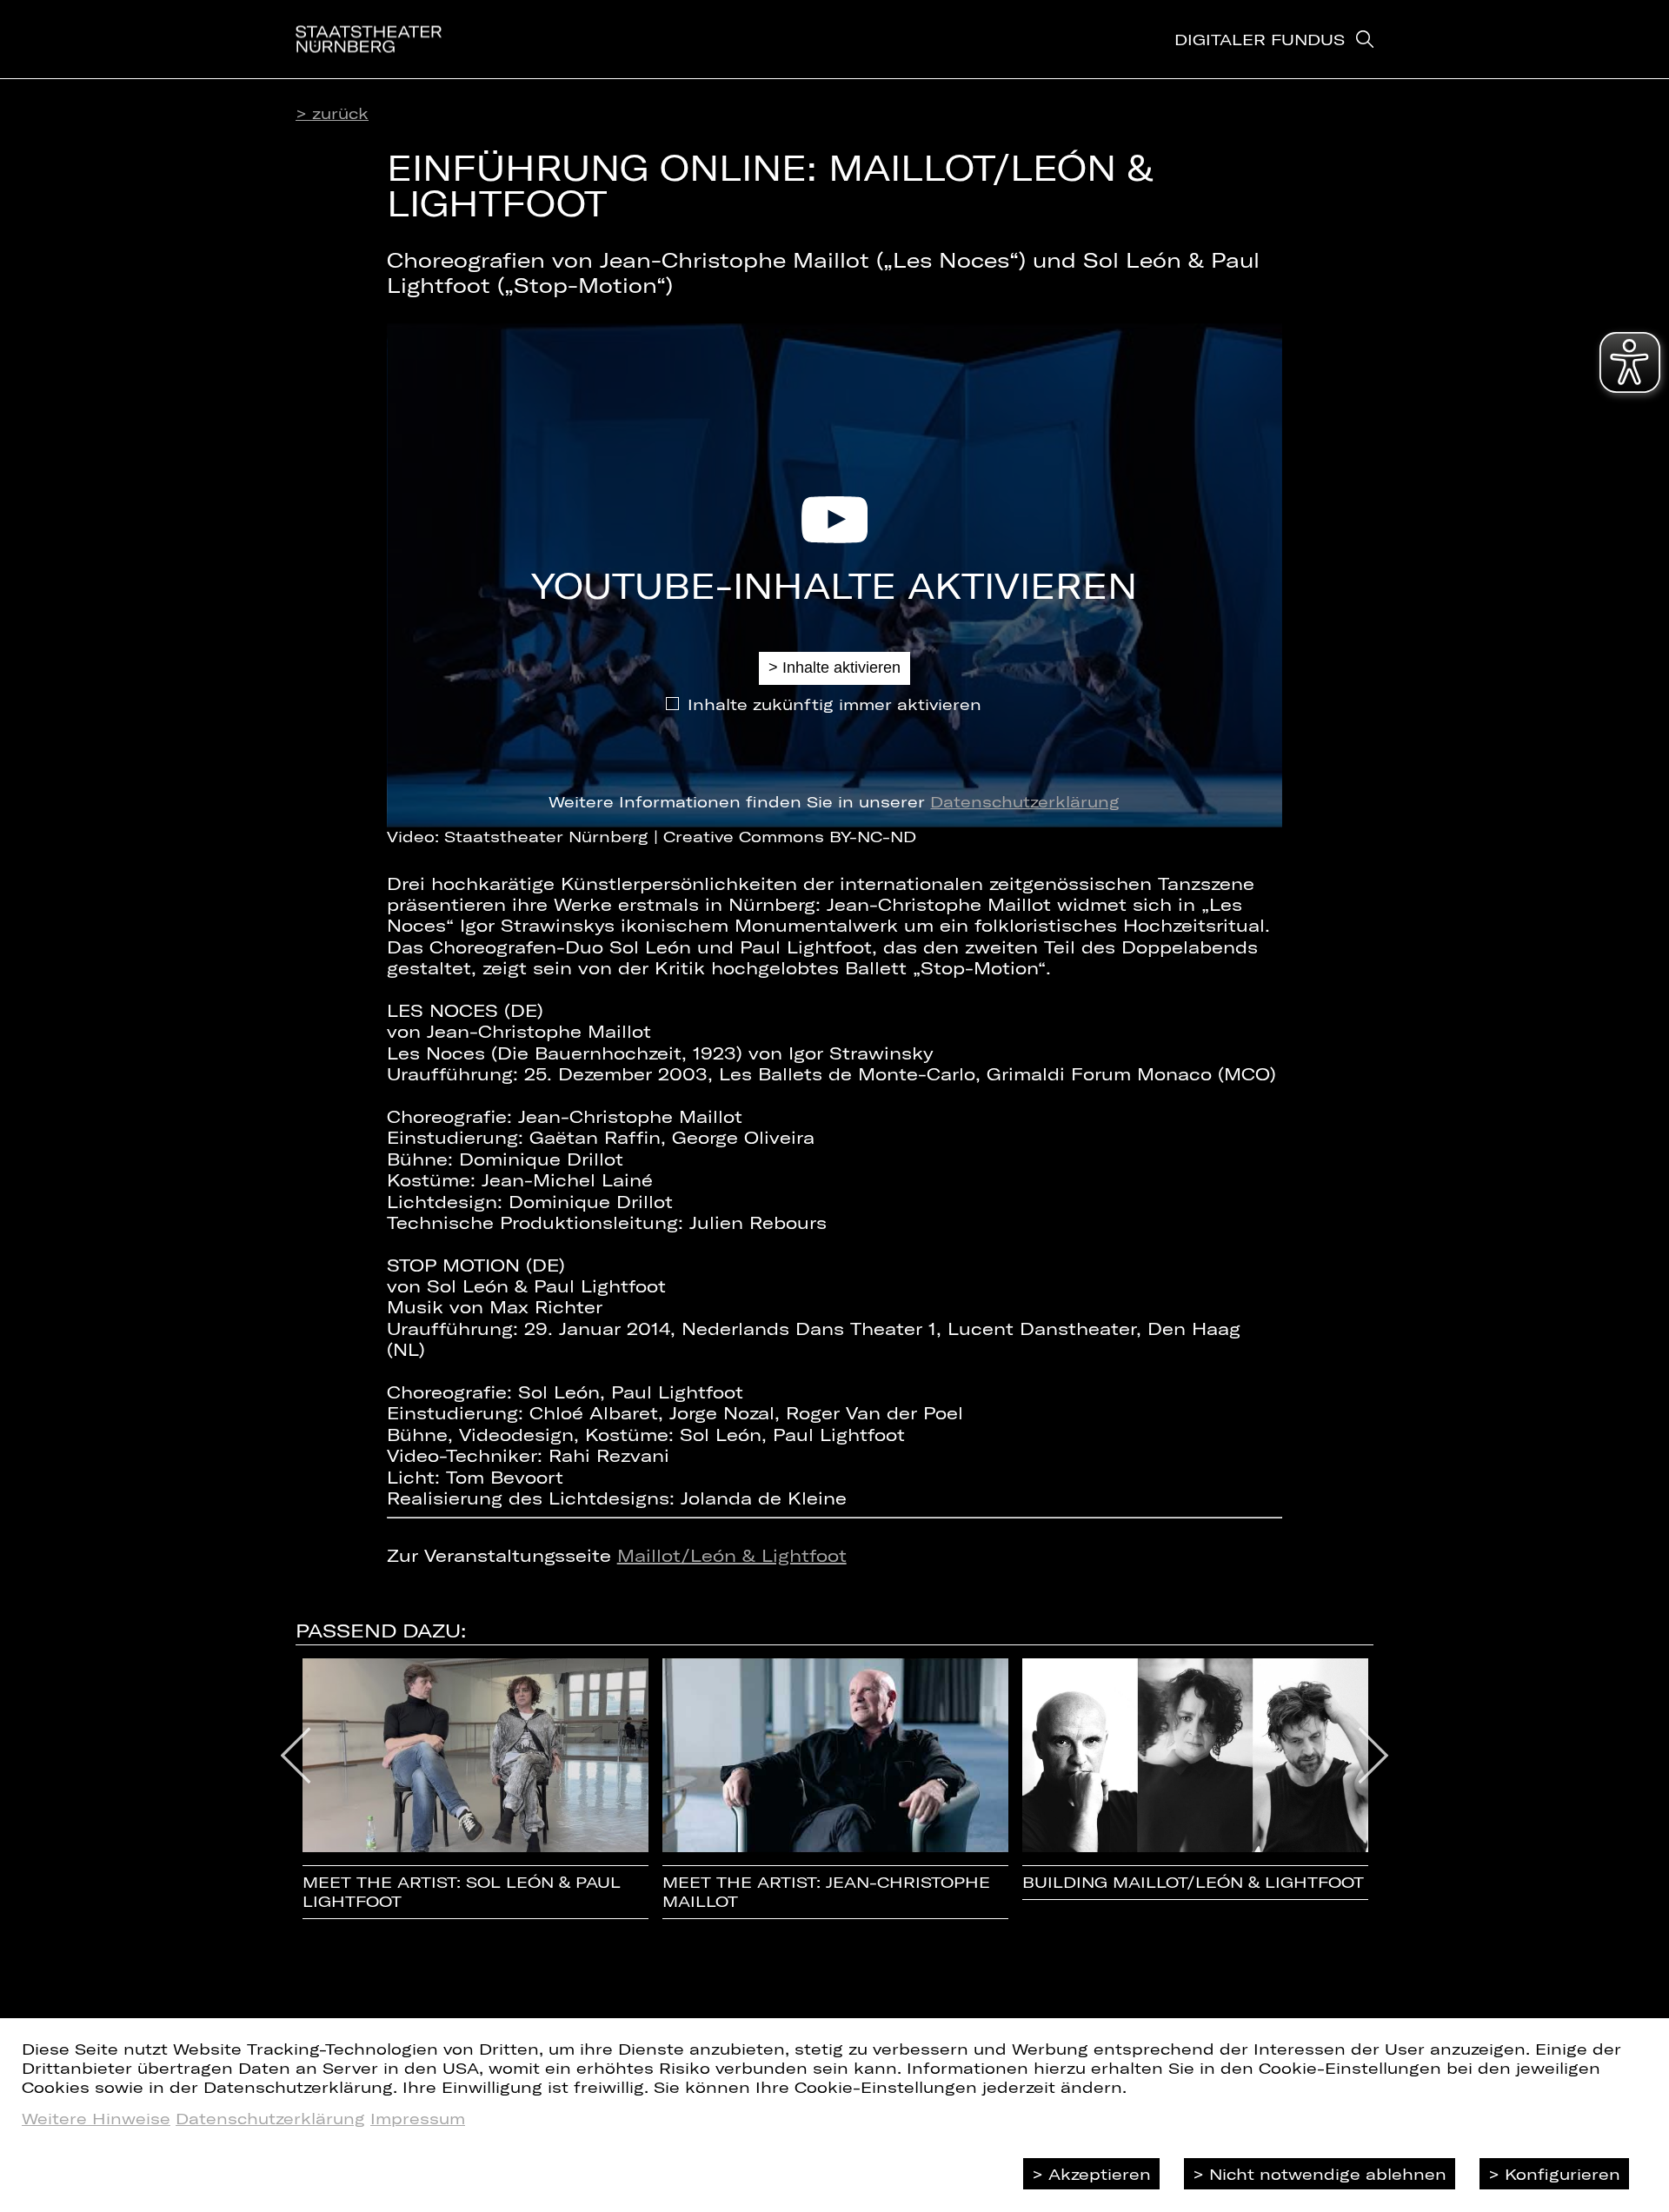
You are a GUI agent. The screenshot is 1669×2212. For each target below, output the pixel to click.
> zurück (332, 113)
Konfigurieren (1563, 2174)
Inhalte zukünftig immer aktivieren (834, 704)
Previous (296, 1756)
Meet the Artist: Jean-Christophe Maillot (826, 1892)
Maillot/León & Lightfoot (732, 1555)
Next (1374, 1756)
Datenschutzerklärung (1025, 801)
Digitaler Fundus (1260, 39)
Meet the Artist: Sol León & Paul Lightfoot (462, 1892)
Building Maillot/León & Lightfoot (1193, 1882)
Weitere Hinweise (96, 2118)
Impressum (418, 2118)
